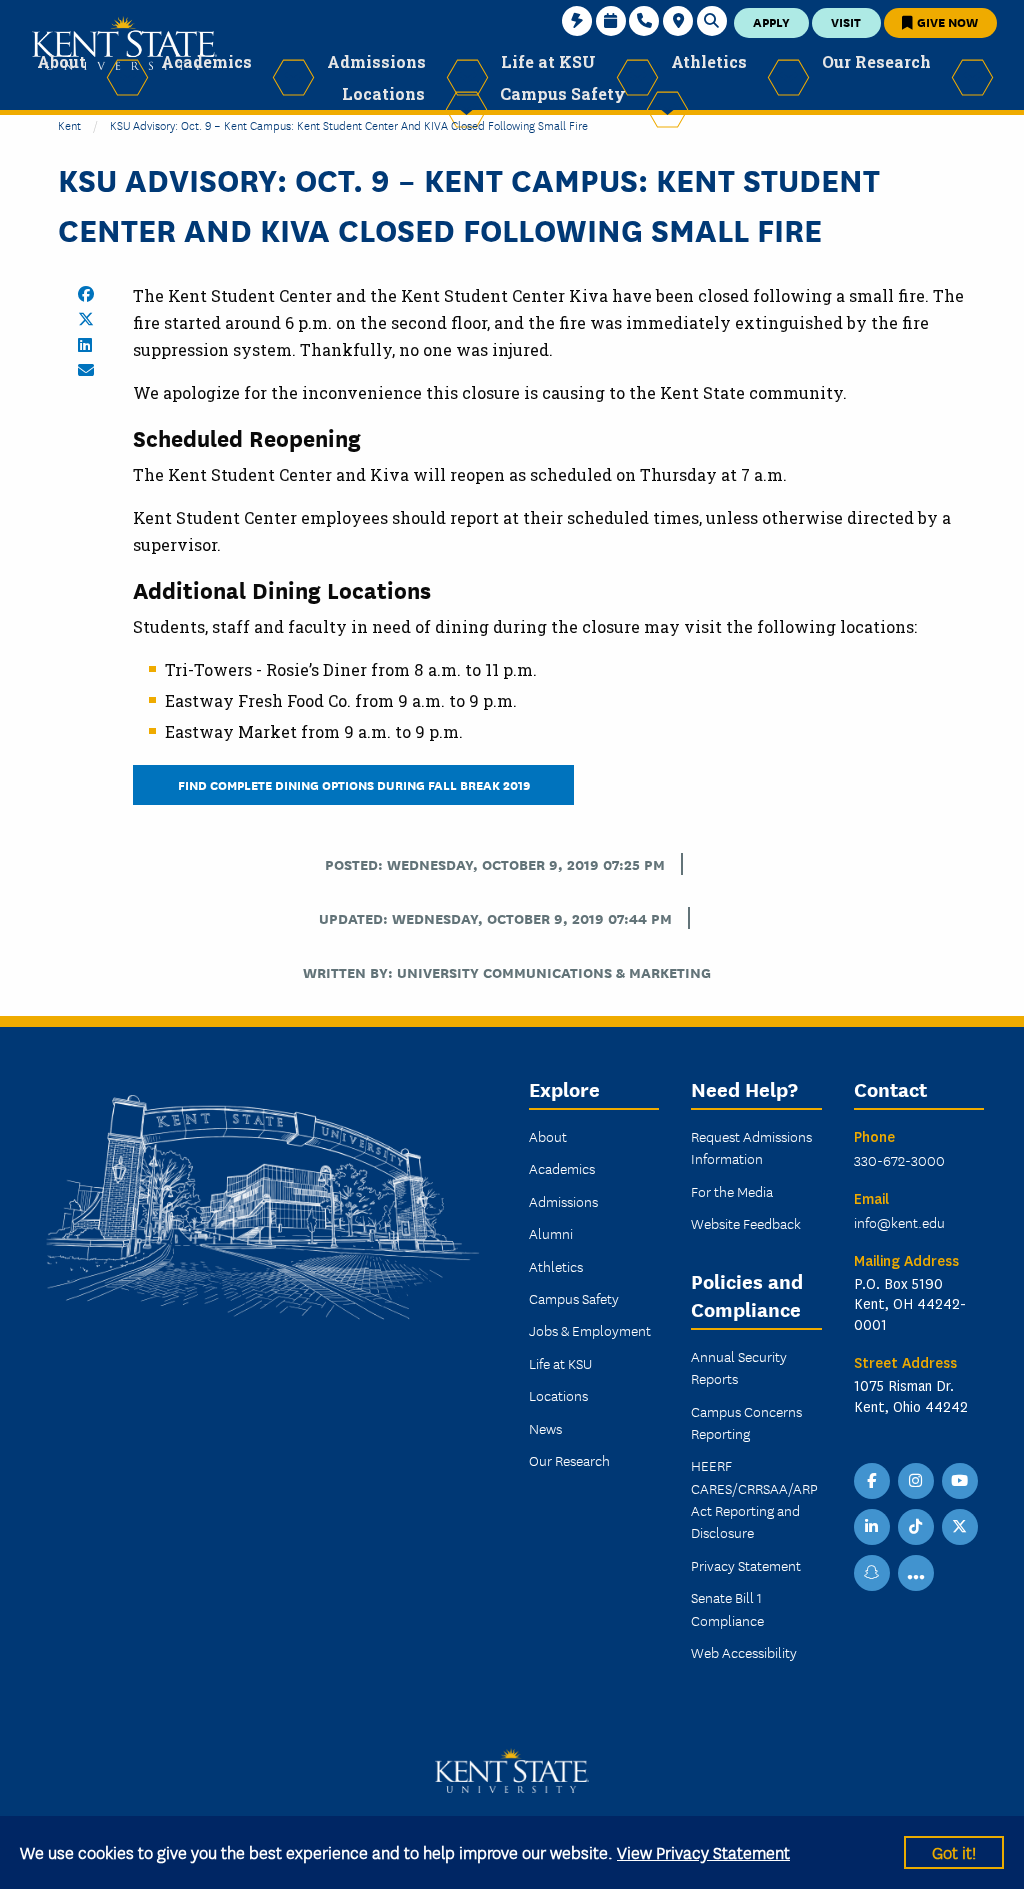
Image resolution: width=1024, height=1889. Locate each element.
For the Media (732, 1191)
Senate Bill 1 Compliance (727, 1608)
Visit (846, 21)
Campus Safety (574, 1298)
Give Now (946, 21)
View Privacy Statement (703, 1851)
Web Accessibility (744, 1652)
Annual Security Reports (739, 1367)
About (548, 1136)
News (545, 1428)
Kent (69, 124)
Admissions (563, 1201)
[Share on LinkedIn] (85, 345)
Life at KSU (560, 1363)
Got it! (954, 1851)
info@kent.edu (899, 1222)
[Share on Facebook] (86, 294)
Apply (771, 21)
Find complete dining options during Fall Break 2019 (354, 784)
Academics (562, 1168)
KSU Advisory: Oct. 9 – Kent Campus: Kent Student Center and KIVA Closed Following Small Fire (349, 124)
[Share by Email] (86, 370)
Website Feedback (746, 1223)
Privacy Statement (746, 1565)
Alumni (551, 1233)
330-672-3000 (899, 1160)
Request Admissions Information (751, 1147)
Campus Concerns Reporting (746, 1422)
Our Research (569, 1460)
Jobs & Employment (590, 1330)
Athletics (556, 1266)
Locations (558, 1395)
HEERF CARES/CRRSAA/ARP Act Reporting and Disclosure (754, 1498)
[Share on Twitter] (86, 319)
